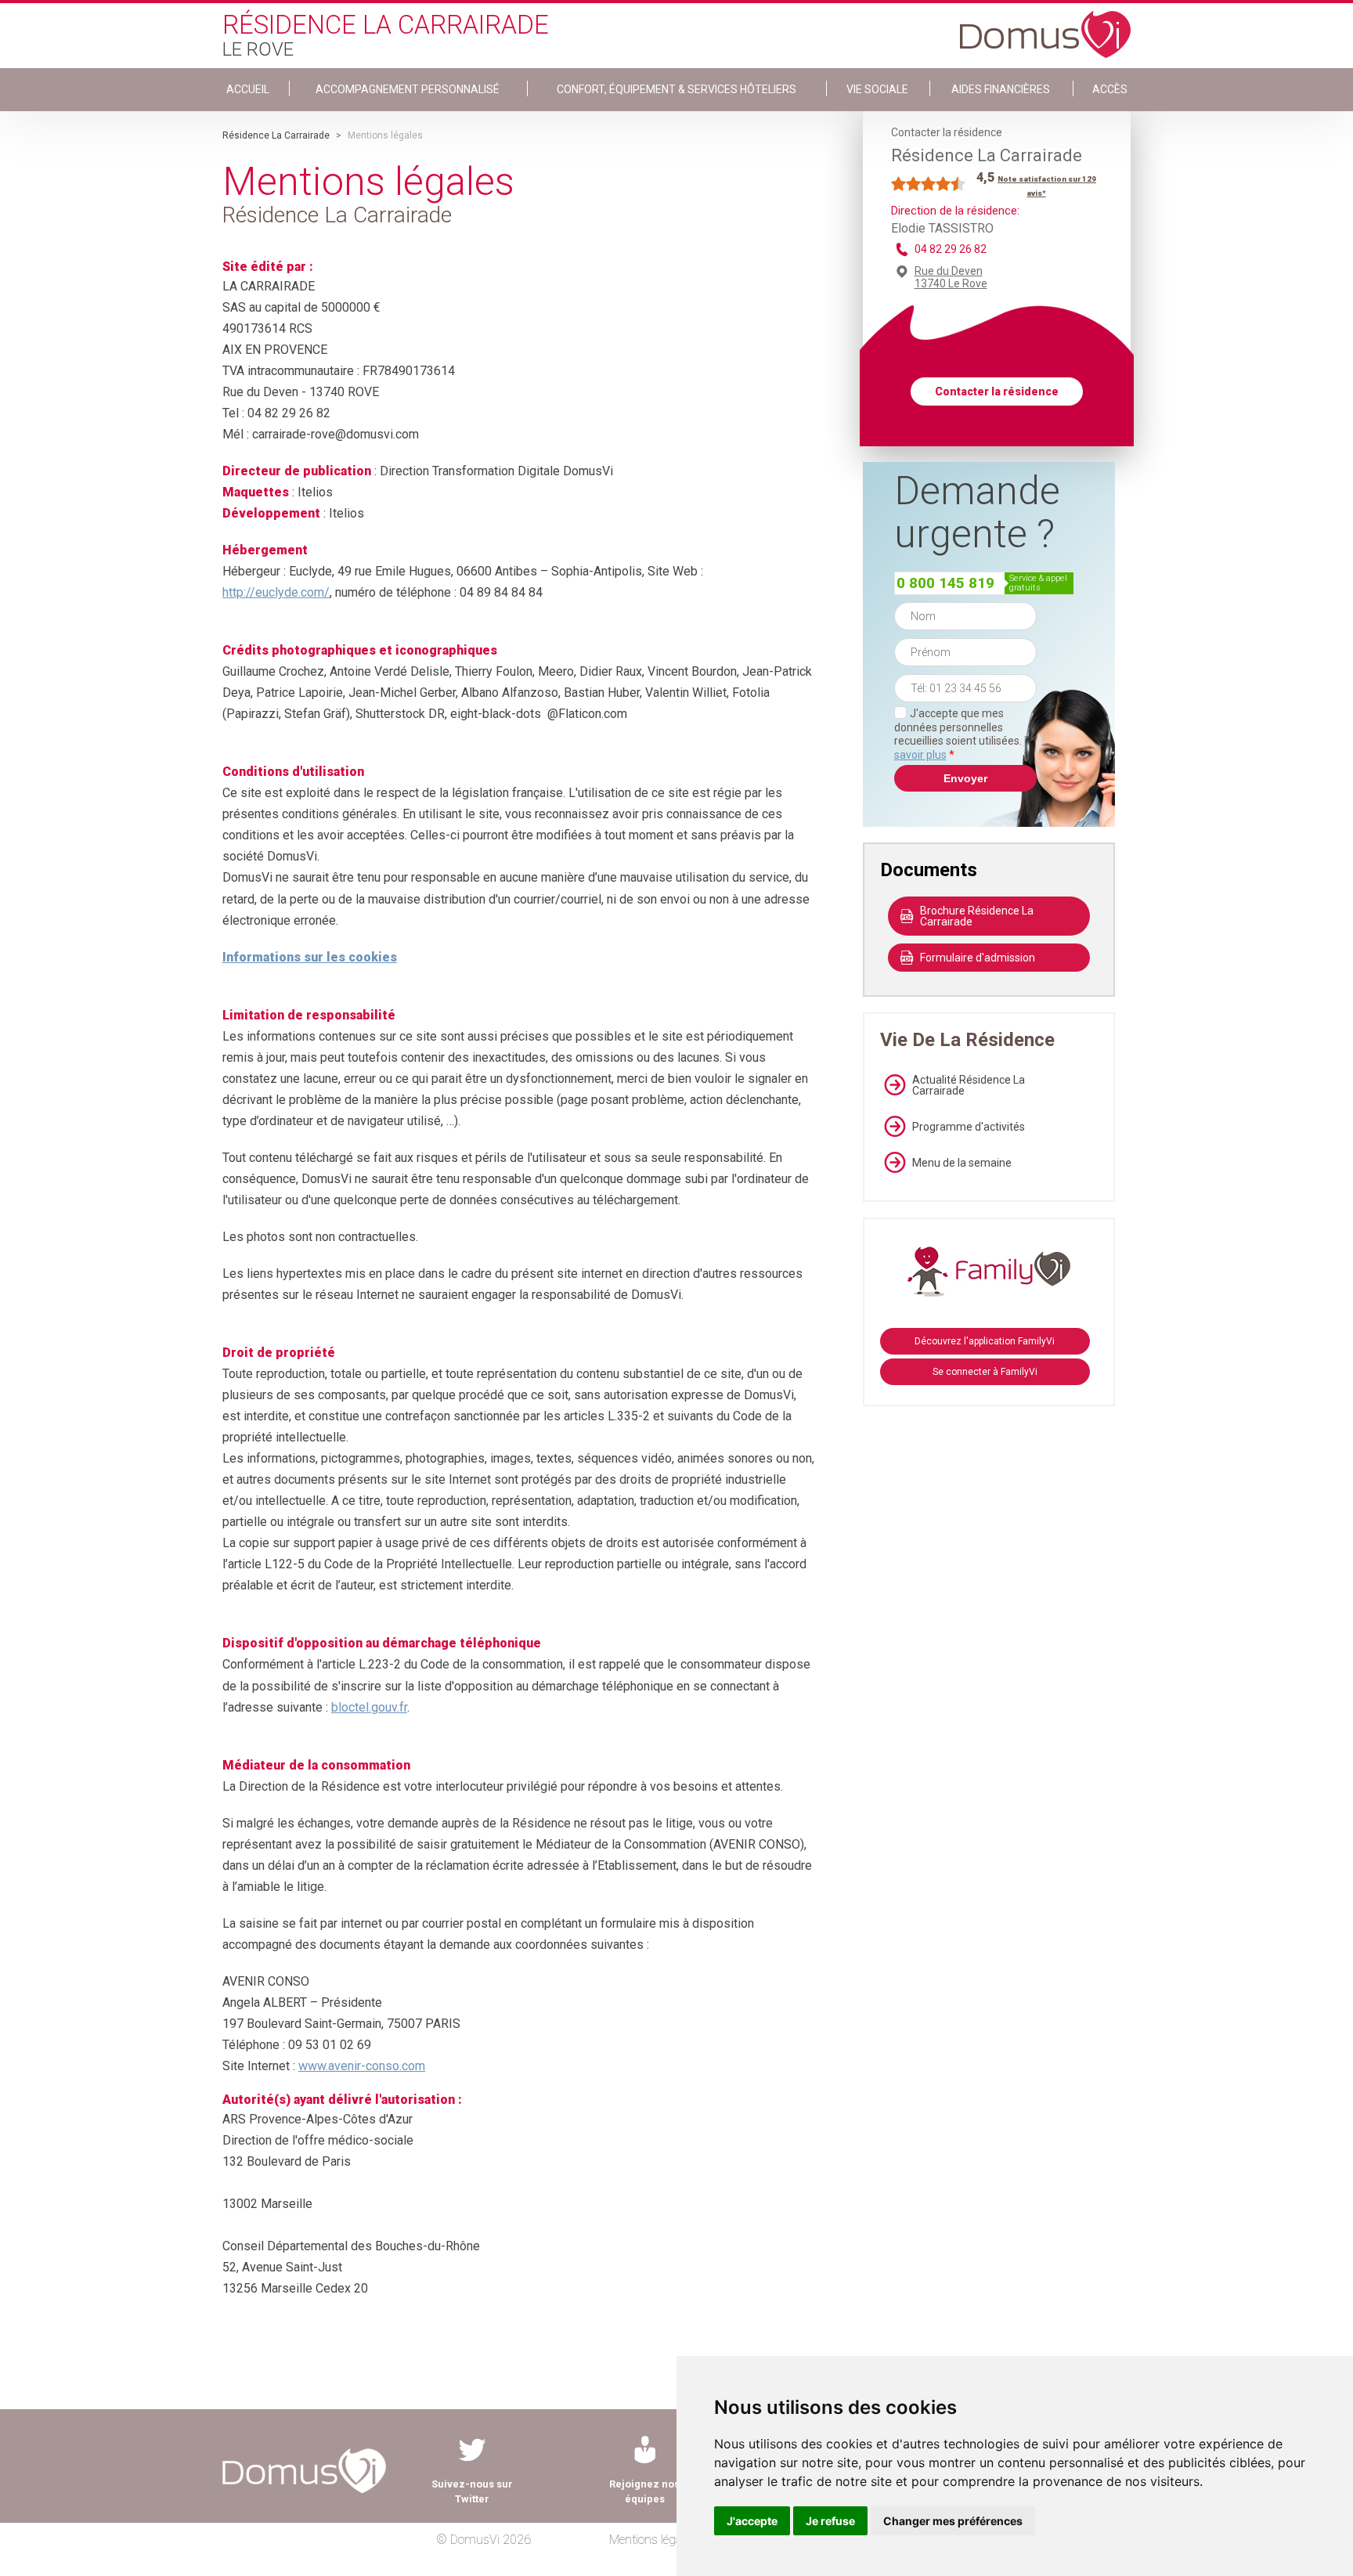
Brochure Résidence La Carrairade (977, 916)
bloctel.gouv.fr (369, 1707)
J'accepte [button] (752, 2521)
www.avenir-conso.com (362, 2066)
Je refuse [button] (830, 2521)
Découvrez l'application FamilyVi (985, 1341)
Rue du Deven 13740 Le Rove (951, 277)
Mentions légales (653, 2540)
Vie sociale (877, 89)
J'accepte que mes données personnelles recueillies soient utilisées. (965, 734)
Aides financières (1001, 89)
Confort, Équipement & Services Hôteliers (676, 89)
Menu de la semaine (962, 1163)
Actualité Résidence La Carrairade (969, 1085)
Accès (1110, 89)
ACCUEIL (248, 89)
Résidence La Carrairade (276, 135)
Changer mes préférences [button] (953, 2521)
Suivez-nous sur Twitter (472, 2491)
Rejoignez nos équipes (644, 2491)
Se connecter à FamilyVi (985, 1372)
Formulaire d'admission (978, 958)
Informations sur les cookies (310, 957)
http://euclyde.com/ (276, 592)
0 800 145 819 (945, 583)
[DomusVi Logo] (1045, 27)
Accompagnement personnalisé (408, 89)
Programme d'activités (969, 1127)
